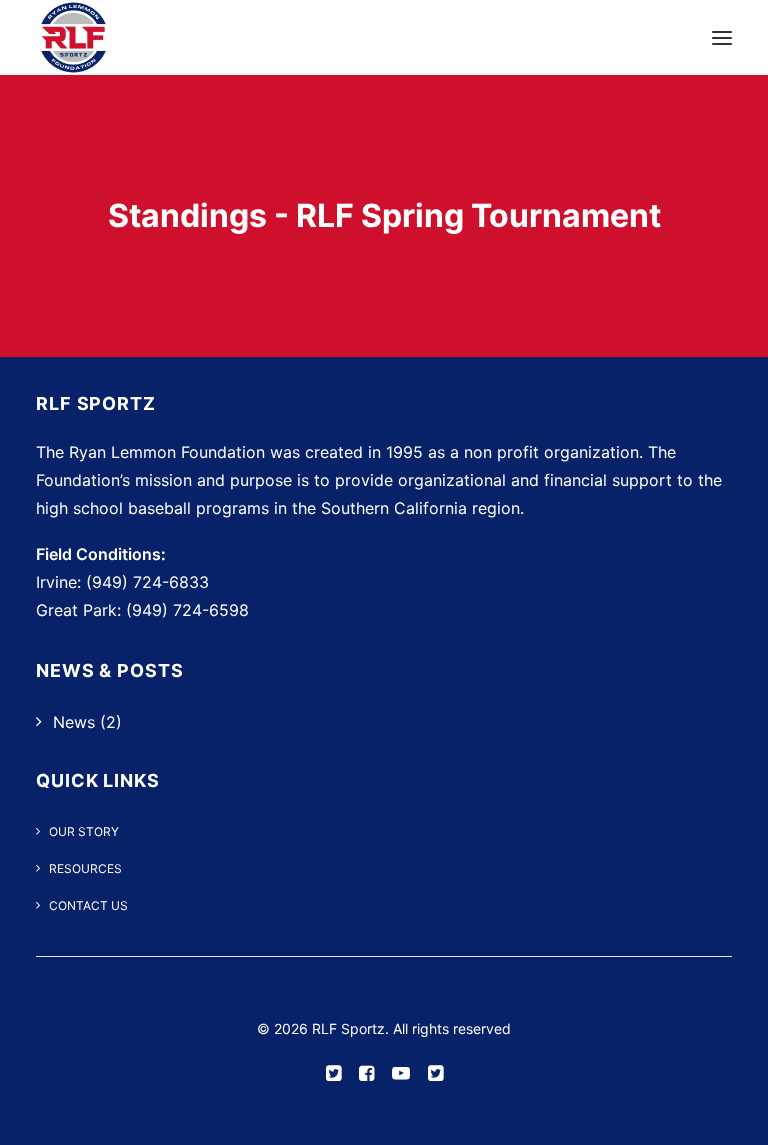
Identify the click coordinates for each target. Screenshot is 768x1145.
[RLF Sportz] (73, 37)
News (74, 722)
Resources (85, 868)
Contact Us (88, 905)
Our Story (84, 831)
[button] (722, 37)
